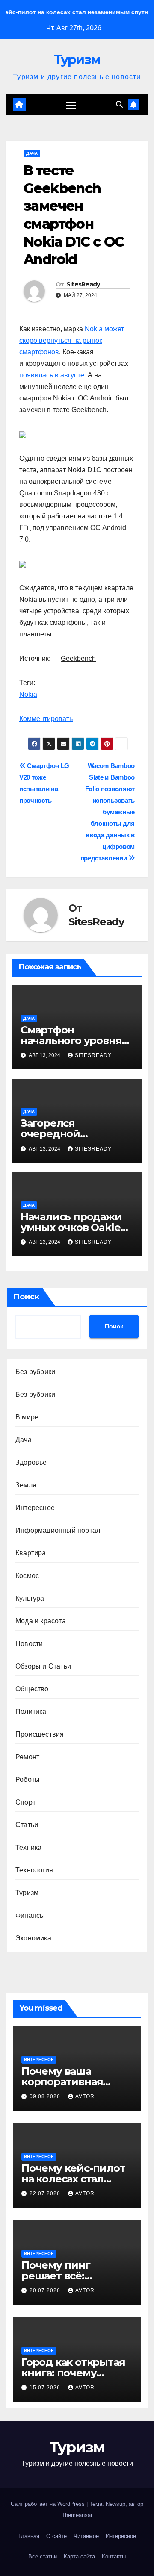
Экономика (33, 1938)
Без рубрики (35, 1372)
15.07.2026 (46, 2388)
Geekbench (78, 658)
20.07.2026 (46, 2290)
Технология (34, 1870)
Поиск (26, 1297)
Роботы (28, 1780)
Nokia (28, 694)
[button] (119, 105)
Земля (26, 1485)
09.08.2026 (46, 2096)
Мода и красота (41, 1621)
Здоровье (31, 1462)
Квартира (31, 1553)
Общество (32, 1689)
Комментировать (46, 719)
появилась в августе (52, 375)
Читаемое (86, 2536)
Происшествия (40, 1734)
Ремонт (27, 1757)
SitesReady (83, 284)
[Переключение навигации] (71, 105)
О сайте (56, 2536)
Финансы (30, 1915)
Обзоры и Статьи (43, 1666)
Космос (27, 1576)
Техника (28, 1847)
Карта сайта (79, 2557)
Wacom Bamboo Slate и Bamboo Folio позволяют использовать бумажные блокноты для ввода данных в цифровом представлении (108, 812)
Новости (29, 1644)
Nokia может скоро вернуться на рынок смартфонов (72, 340)
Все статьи (43, 2557)
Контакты (114, 2557)
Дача (32, 153)
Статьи (27, 1825)
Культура (30, 1598)
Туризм (77, 60)
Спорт (25, 1802)
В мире (27, 1417)
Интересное (35, 1508)
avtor (85, 2096)
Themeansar (77, 2515)
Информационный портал (58, 1530)
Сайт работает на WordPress (49, 2504)
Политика (31, 1712)
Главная (29, 2536)
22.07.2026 (46, 2193)
